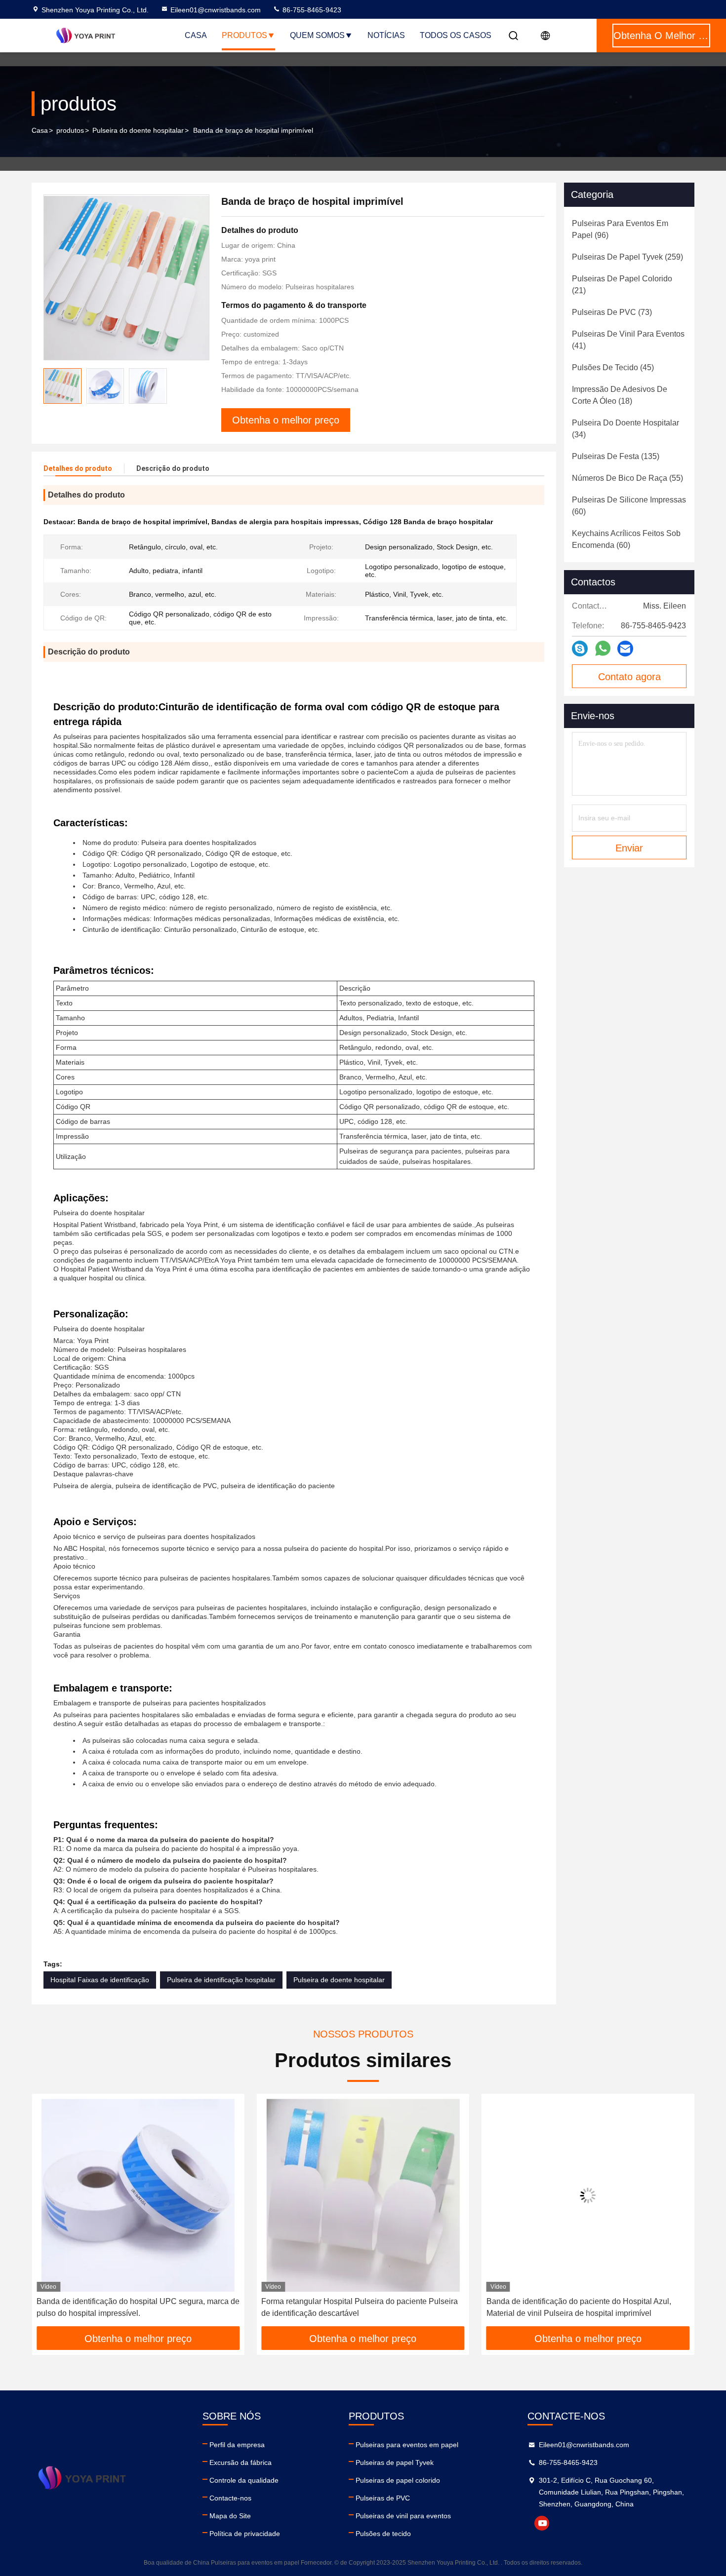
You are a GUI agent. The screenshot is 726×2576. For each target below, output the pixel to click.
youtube (542, 2523)
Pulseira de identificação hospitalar (221, 1980)
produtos (70, 130)
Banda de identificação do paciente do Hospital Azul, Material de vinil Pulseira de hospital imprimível (354, 2307)
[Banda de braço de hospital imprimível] (126, 277)
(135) (616, 456)
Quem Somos (317, 35)
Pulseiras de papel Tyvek (395, 2462)
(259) (627, 257)
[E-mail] (625, 649)
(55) (627, 478)
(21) (622, 285)
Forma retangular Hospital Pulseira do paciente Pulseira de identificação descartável (135, 2307)
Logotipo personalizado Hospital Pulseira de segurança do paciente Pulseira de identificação (584, 2307)
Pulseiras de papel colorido (398, 2480)
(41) (628, 340)
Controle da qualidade (244, 2480)
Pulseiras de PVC (383, 2498)
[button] (49, 2214)
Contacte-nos (230, 2498)
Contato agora (629, 677)
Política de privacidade (245, 2534)
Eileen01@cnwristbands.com (216, 10)
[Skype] (580, 649)
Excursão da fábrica (241, 2462)
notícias (386, 35)
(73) (612, 312)
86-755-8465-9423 (311, 10)
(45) (613, 367)
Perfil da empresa (237, 2445)
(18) (620, 395)
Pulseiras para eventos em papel (407, 2445)
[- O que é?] (603, 649)
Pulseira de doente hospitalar (339, 1980)
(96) (620, 229)
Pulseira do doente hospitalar (138, 130)
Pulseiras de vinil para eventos (403, 2516)
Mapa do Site (230, 2516)
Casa (196, 35)
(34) (625, 429)
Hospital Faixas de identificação (100, 1980)
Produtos (244, 35)
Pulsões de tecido (383, 2534)
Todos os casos (456, 35)
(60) (629, 506)
